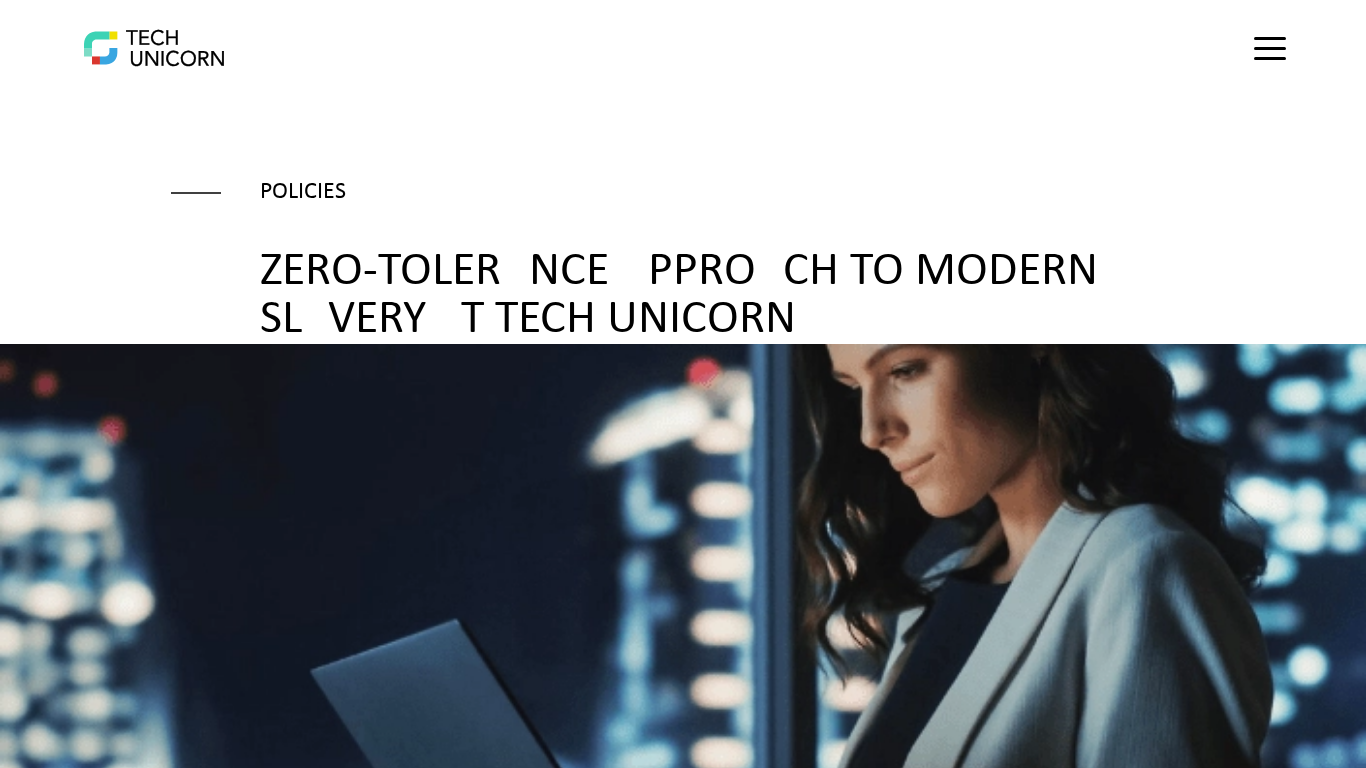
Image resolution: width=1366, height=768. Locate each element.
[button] (1270, 48)
